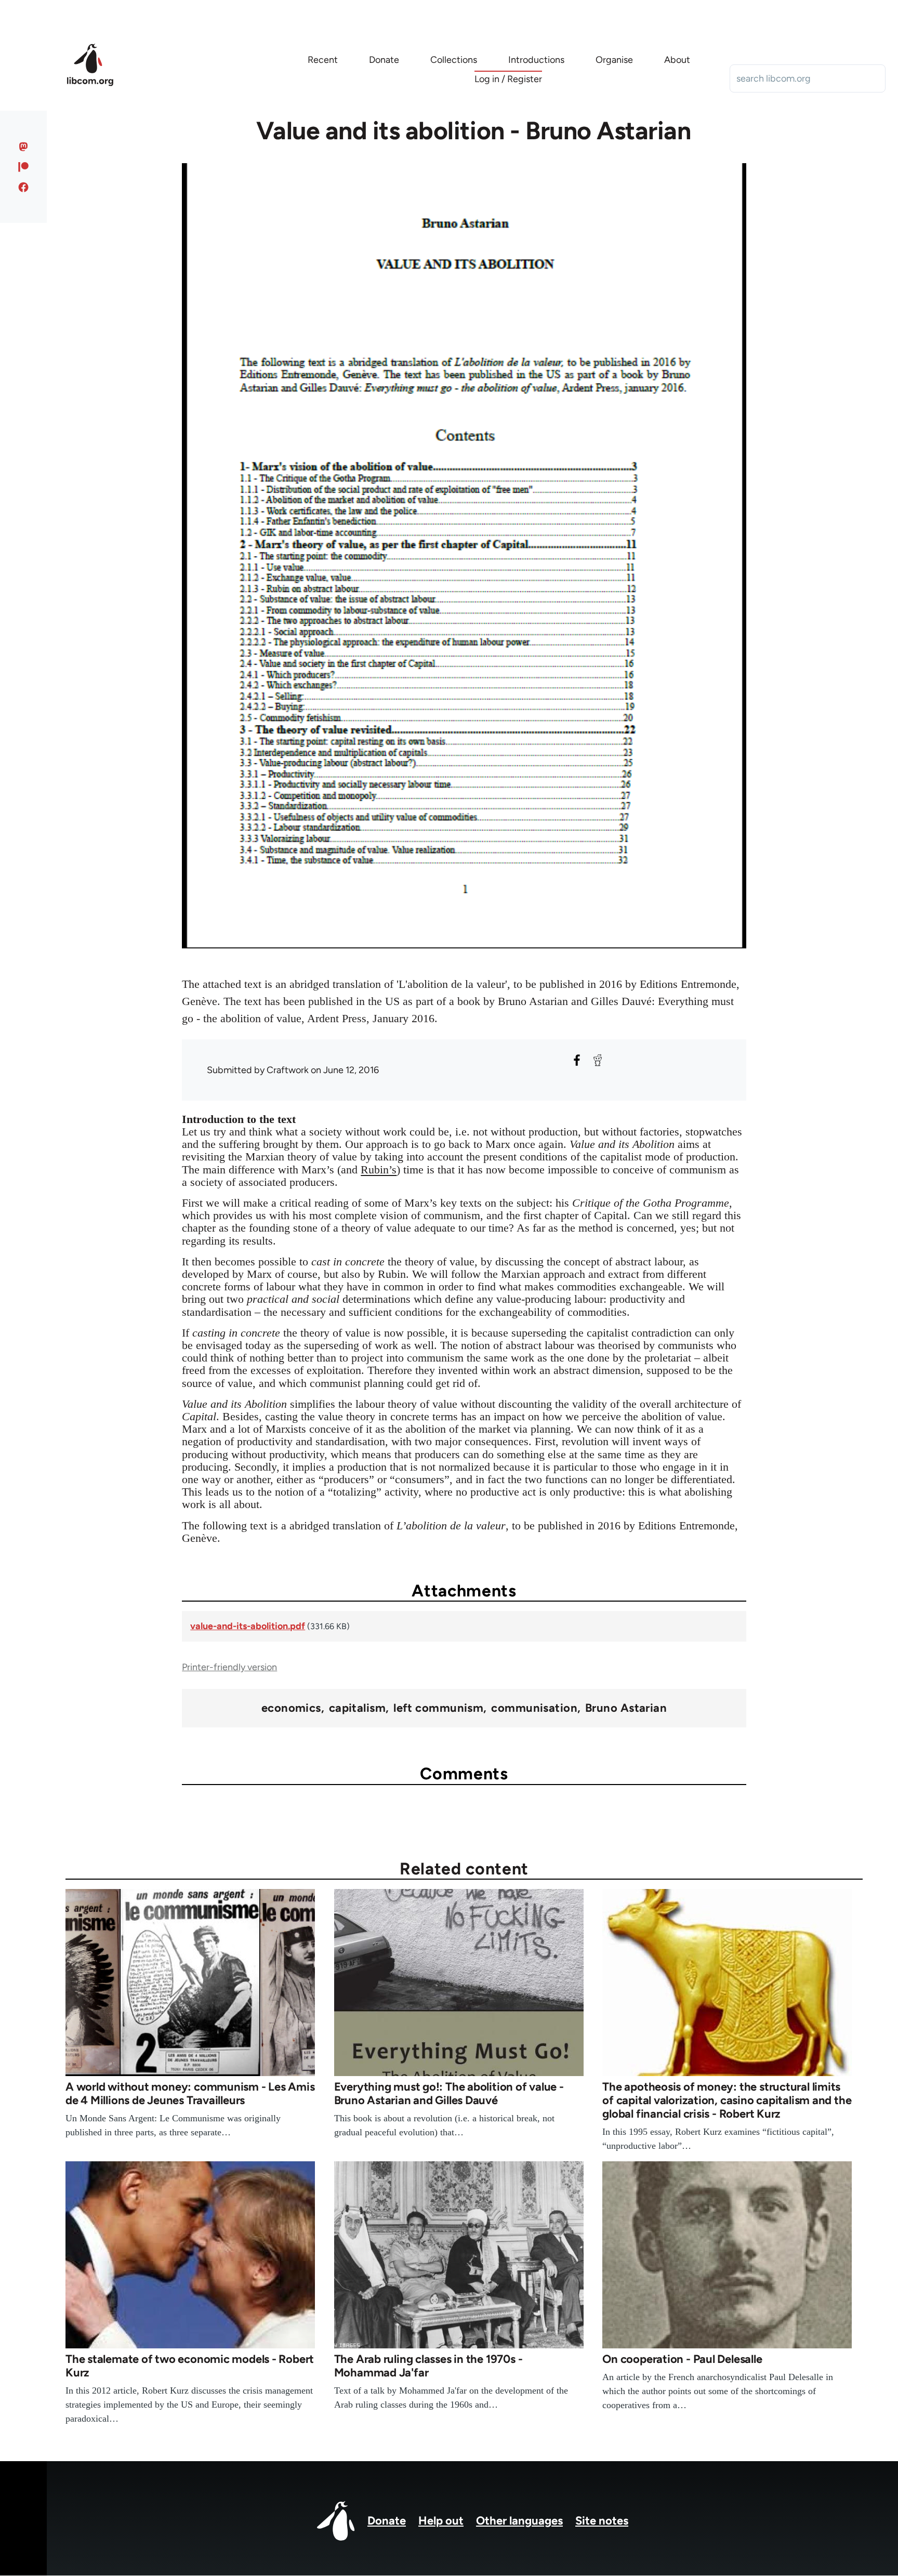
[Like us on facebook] (24, 187)
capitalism (357, 1708)
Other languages (519, 2521)
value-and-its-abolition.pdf (248, 1626)
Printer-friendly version (229, 1667)
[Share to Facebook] (577, 1060)
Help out (441, 2521)
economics (291, 1708)
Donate (387, 2521)
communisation (534, 1708)
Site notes (602, 2521)
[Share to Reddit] (598, 1060)
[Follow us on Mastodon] (24, 147)
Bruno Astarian (626, 1708)
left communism (438, 1708)
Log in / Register (508, 79)
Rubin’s (379, 1170)
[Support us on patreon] (24, 167)
